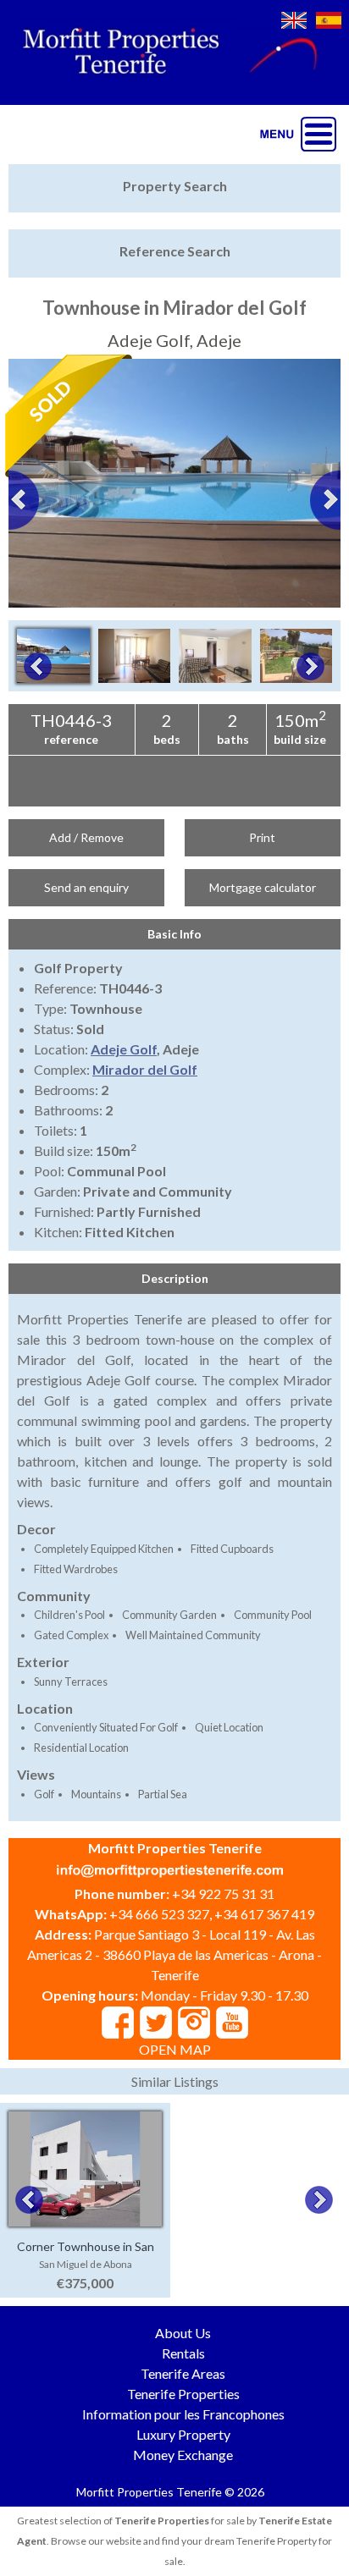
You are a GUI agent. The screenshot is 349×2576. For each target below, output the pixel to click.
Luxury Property (183, 2434)
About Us (183, 2333)
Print (262, 837)
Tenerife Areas (183, 2373)
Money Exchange (183, 2455)
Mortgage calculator (263, 887)
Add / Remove (86, 837)
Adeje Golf (124, 1049)
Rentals (183, 2353)
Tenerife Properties (183, 2394)
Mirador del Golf (145, 1069)
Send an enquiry (86, 887)
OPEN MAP (175, 2049)
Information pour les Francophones (183, 2414)
